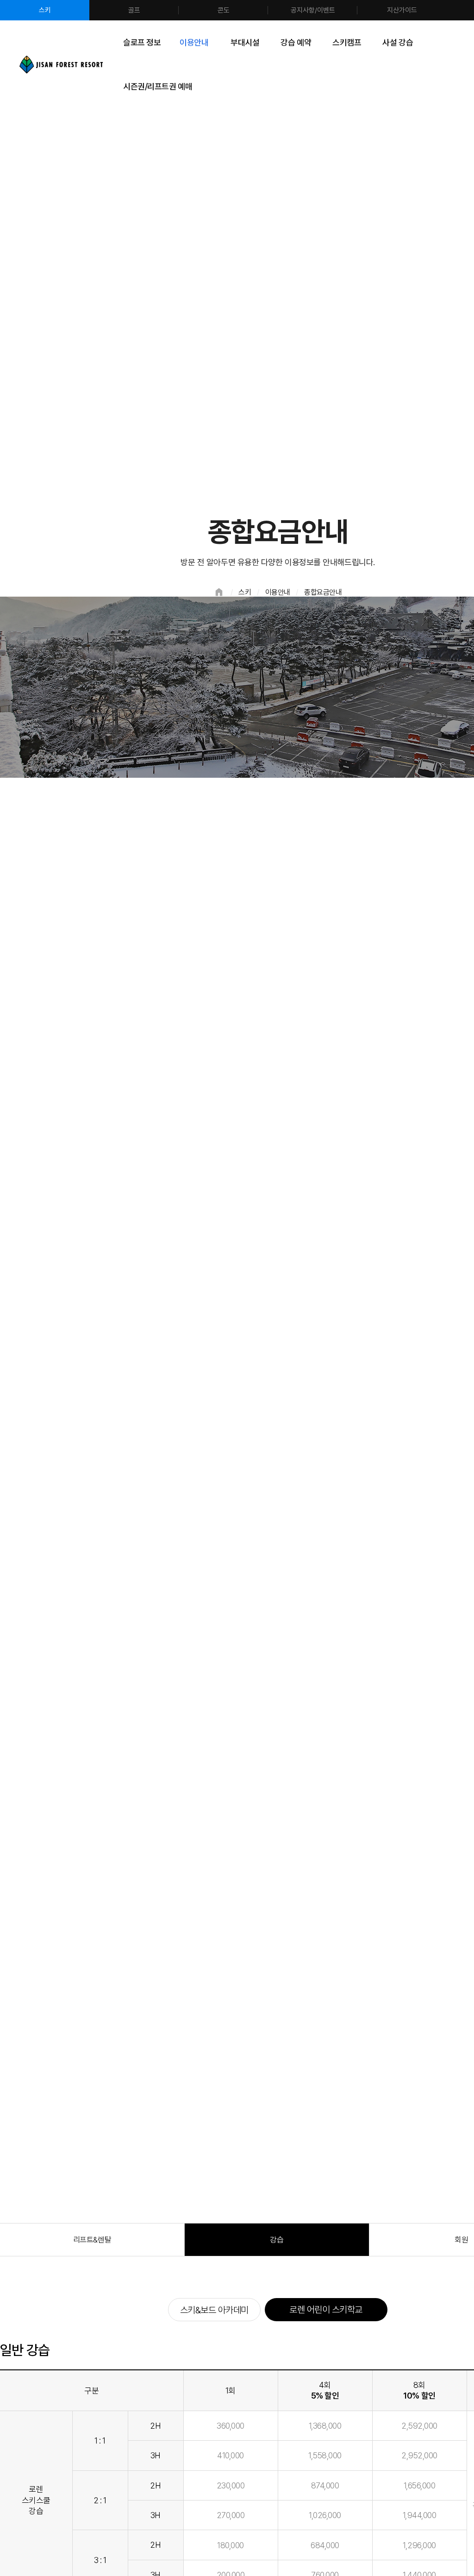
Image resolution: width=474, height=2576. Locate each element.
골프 (134, 10)
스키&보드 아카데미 (214, 2310)
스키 (45, 10)
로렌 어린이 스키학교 (326, 2310)
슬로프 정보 (142, 42)
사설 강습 (398, 42)
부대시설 (245, 42)
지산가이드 (402, 10)
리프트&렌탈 (92, 2240)
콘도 (224, 10)
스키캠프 (347, 42)
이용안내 (194, 42)
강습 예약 (296, 42)
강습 (277, 2240)
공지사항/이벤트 (313, 10)
